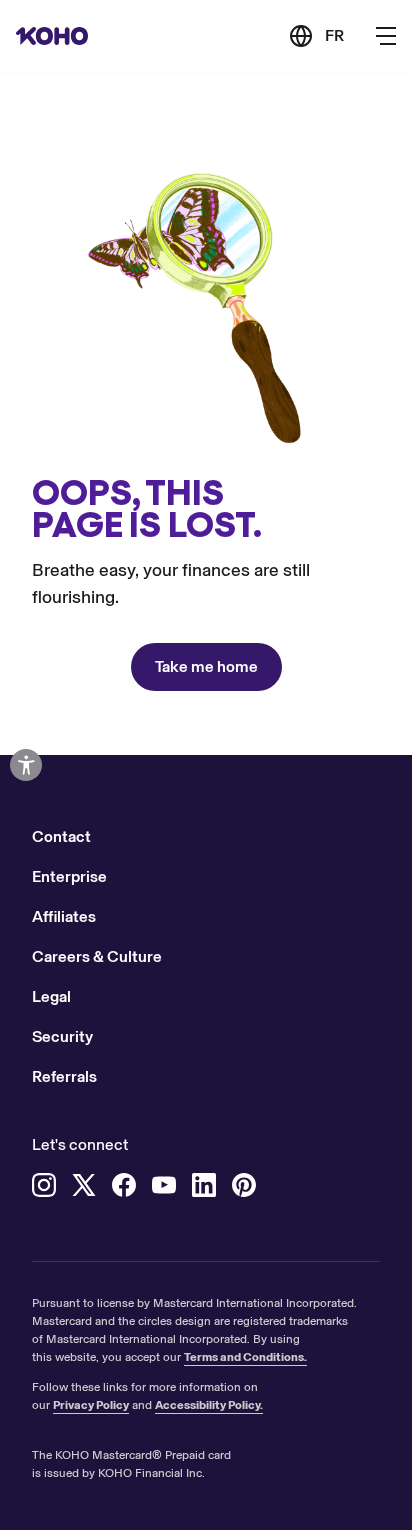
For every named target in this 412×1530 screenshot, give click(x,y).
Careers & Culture (97, 956)
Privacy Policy (91, 1405)
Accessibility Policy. (209, 1405)
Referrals (64, 1076)
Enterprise (69, 876)
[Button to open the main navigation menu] (386, 36)
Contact (61, 836)
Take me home (206, 666)
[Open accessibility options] (26, 765)
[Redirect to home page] (52, 36)
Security (62, 1036)
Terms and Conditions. (245, 1357)
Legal (51, 996)
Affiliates (64, 916)
